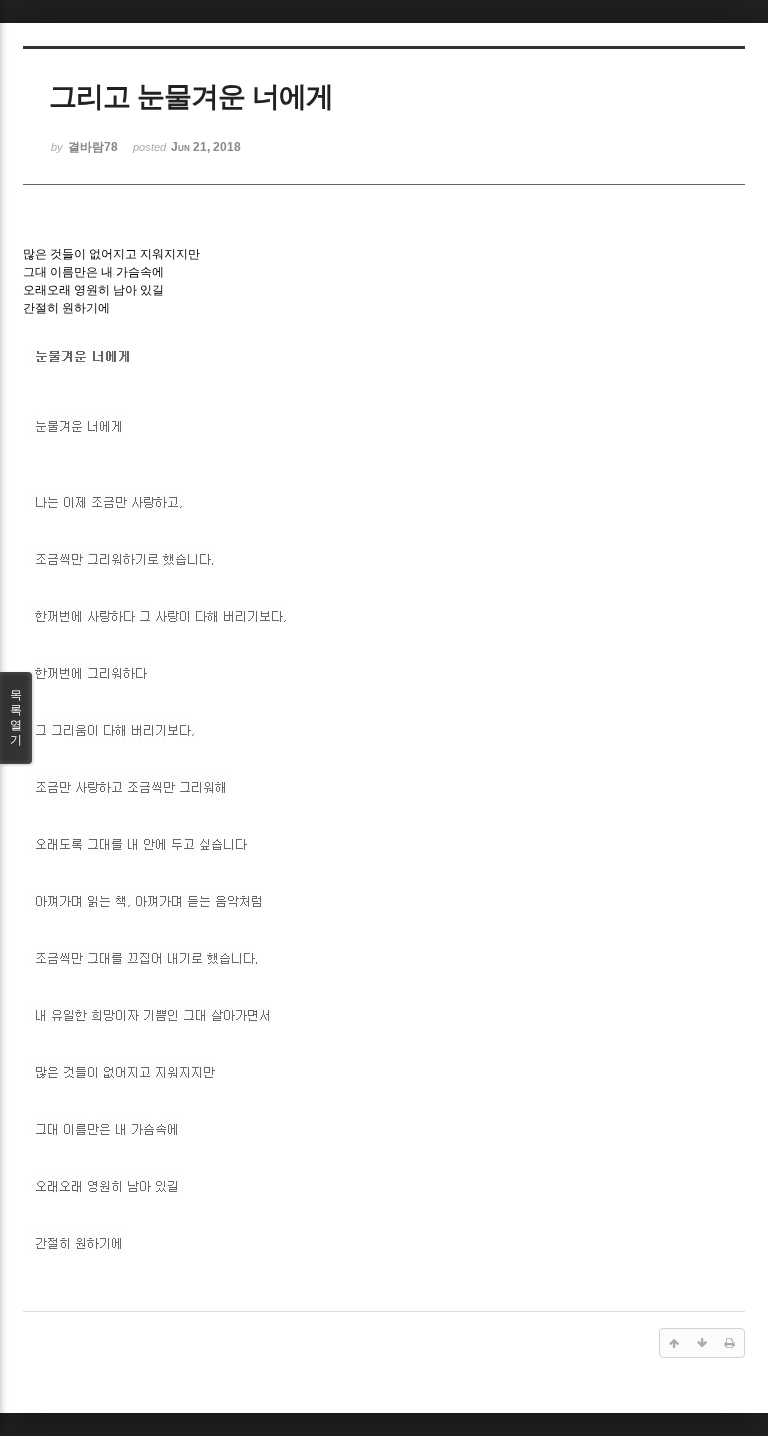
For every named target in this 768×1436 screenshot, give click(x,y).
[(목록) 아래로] (702, 1343)
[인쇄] (730, 1343)
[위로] (674, 1343)
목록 (16, 717)
